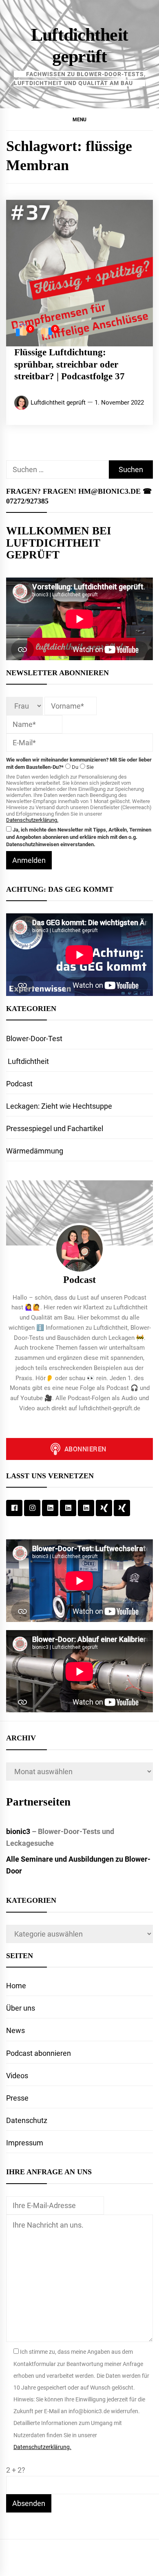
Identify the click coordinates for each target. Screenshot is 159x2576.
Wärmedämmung (35, 1151)
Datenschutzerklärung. (32, 820)
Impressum (25, 2143)
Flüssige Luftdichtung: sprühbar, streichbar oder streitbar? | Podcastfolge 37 (70, 364)
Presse (17, 2098)
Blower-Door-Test (34, 1038)
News (15, 2030)
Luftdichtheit (28, 1061)
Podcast (19, 1084)
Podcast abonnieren (39, 2053)
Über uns (21, 2008)
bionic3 (18, 1831)
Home (16, 1986)
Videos (17, 2076)
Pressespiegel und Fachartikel (55, 1128)
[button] (79, 119)
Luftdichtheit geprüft (58, 403)
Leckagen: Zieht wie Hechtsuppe (59, 1106)
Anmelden (29, 860)
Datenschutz (27, 2120)
